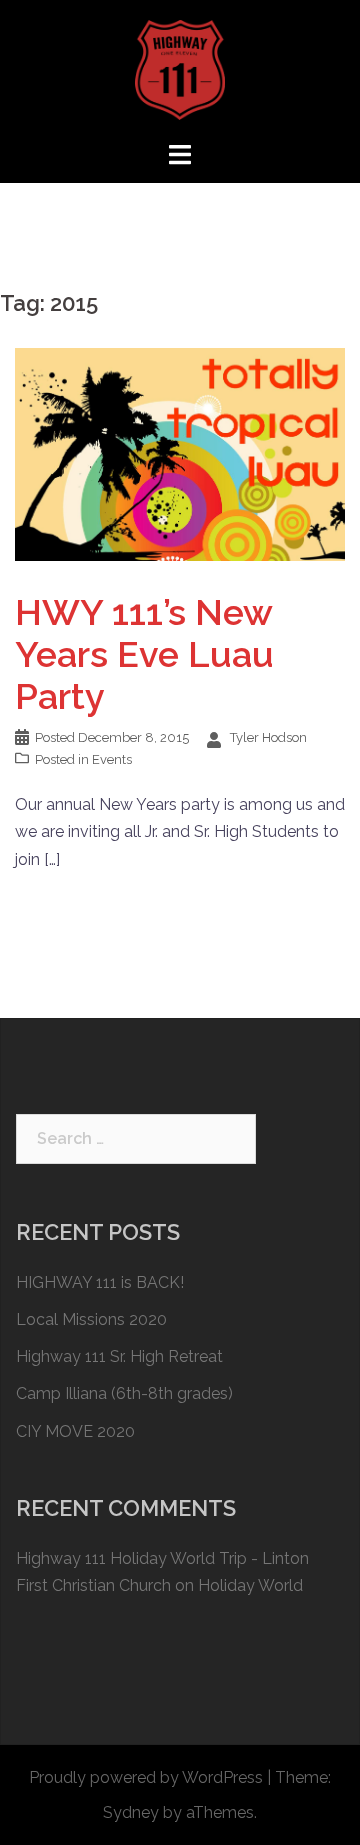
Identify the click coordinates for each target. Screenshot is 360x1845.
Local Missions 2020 (91, 1319)
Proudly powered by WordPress (146, 1777)
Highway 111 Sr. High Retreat (119, 1356)
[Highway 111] (180, 68)
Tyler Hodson (268, 737)
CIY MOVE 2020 (75, 1431)
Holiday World (250, 1585)
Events (112, 759)
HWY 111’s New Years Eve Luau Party (144, 654)
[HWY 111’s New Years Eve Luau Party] (180, 453)
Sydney (131, 1812)
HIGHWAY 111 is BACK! (100, 1282)
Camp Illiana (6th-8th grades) (124, 1393)
